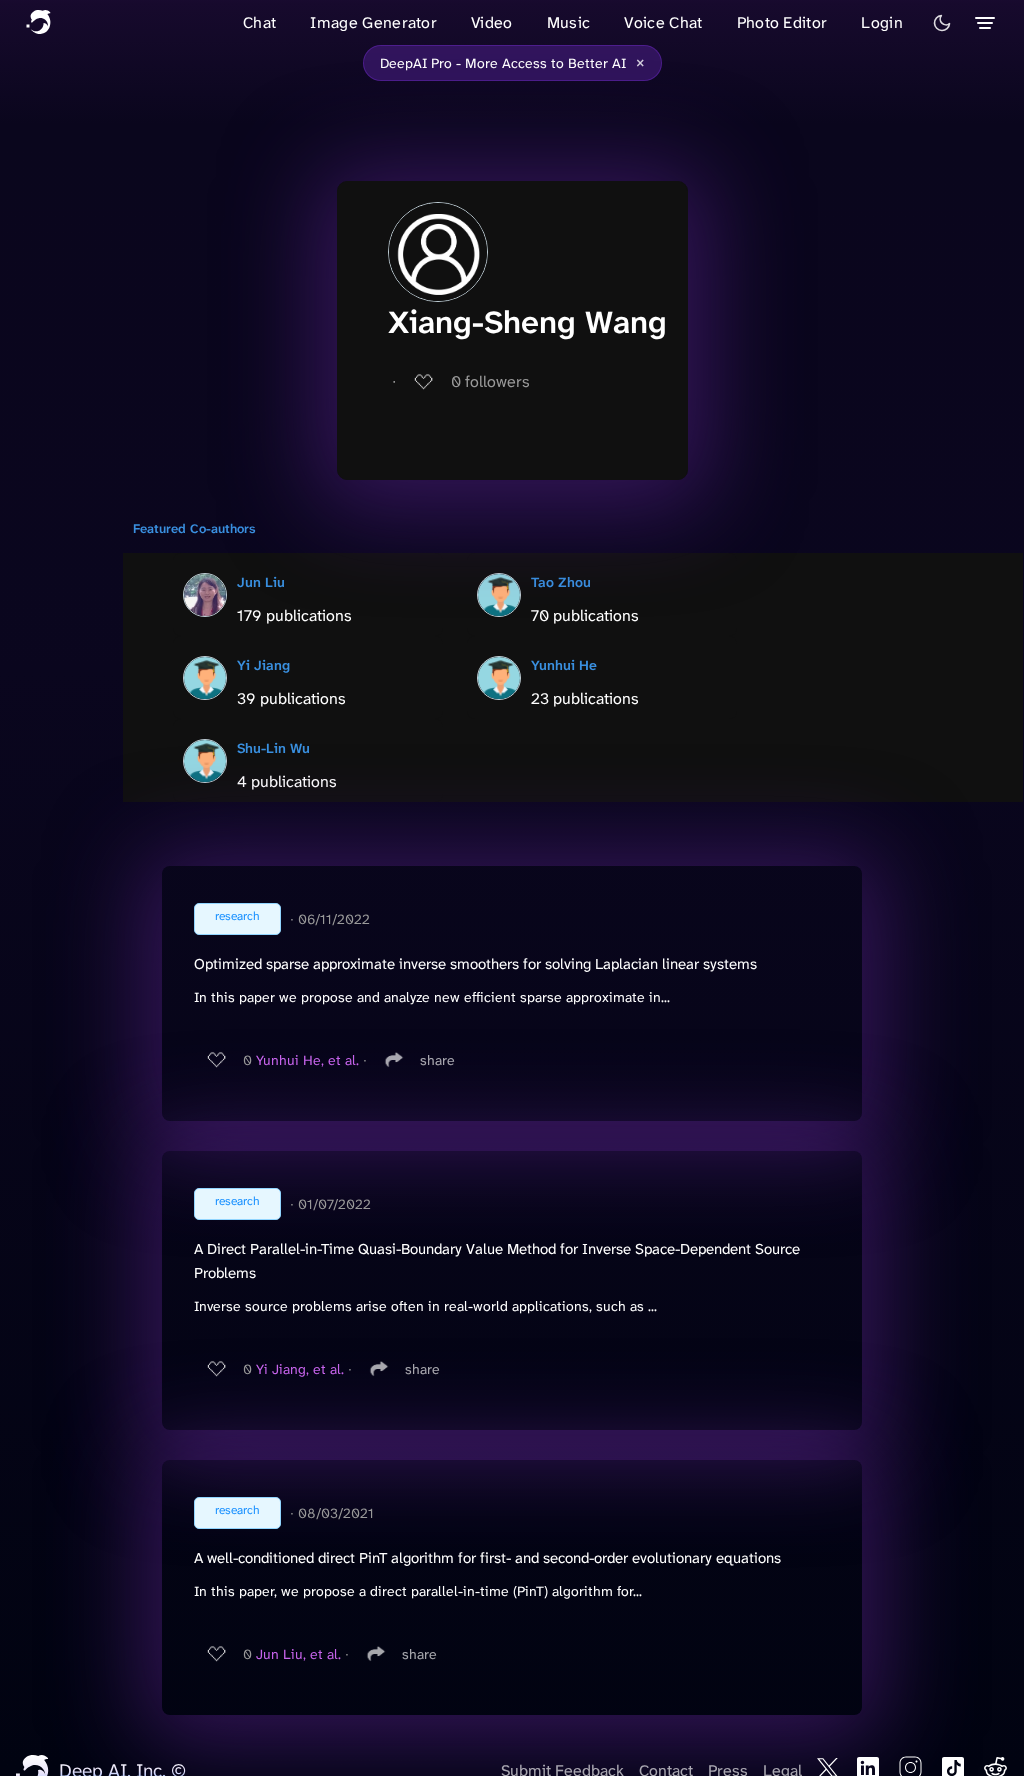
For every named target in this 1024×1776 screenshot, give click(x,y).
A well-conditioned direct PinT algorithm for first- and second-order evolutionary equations (487, 1558)
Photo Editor (782, 22)
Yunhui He (564, 665)
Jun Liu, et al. (298, 1654)
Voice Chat (663, 22)
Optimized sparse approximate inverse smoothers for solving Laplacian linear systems (475, 964)
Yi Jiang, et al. (300, 1369)
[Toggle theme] (942, 23)
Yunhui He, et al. (307, 1060)
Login (882, 22)
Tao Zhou (561, 582)
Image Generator (373, 22)
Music (569, 22)
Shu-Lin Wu (273, 748)
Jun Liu (261, 582)
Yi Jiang (263, 665)
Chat (259, 22)
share (437, 1060)
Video (492, 22)
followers (490, 381)
